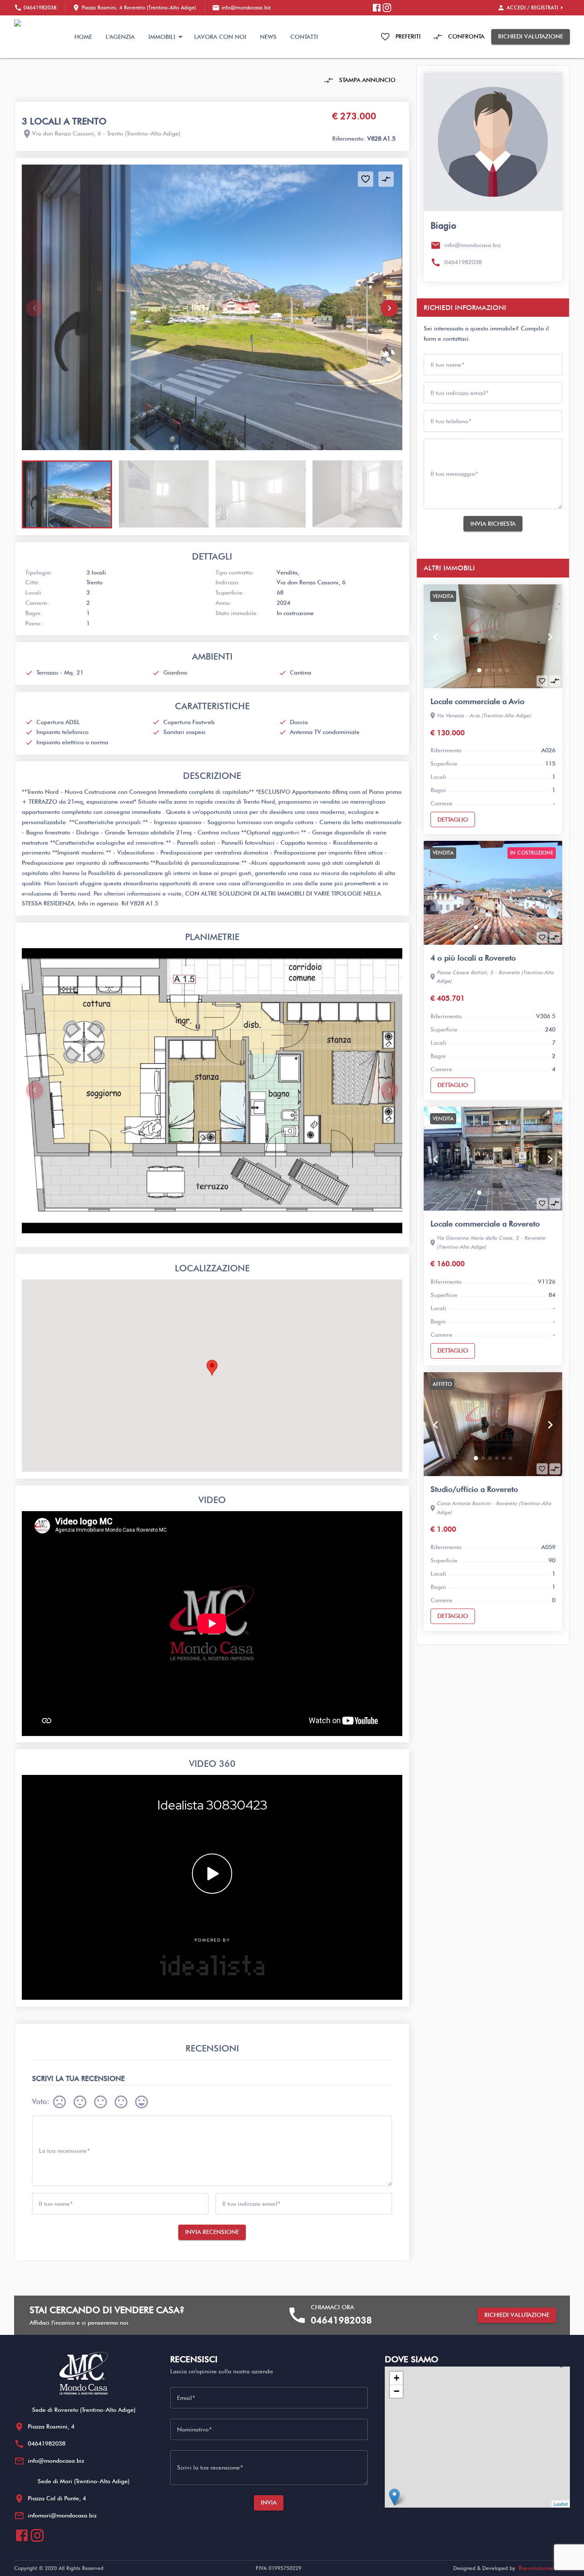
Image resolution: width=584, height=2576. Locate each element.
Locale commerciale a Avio (478, 701)
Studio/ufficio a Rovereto (474, 1489)
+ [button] (397, 2378)
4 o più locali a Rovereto (473, 958)
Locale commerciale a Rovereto (485, 1224)
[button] (389, 308)
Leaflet (561, 2504)
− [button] (397, 2391)
